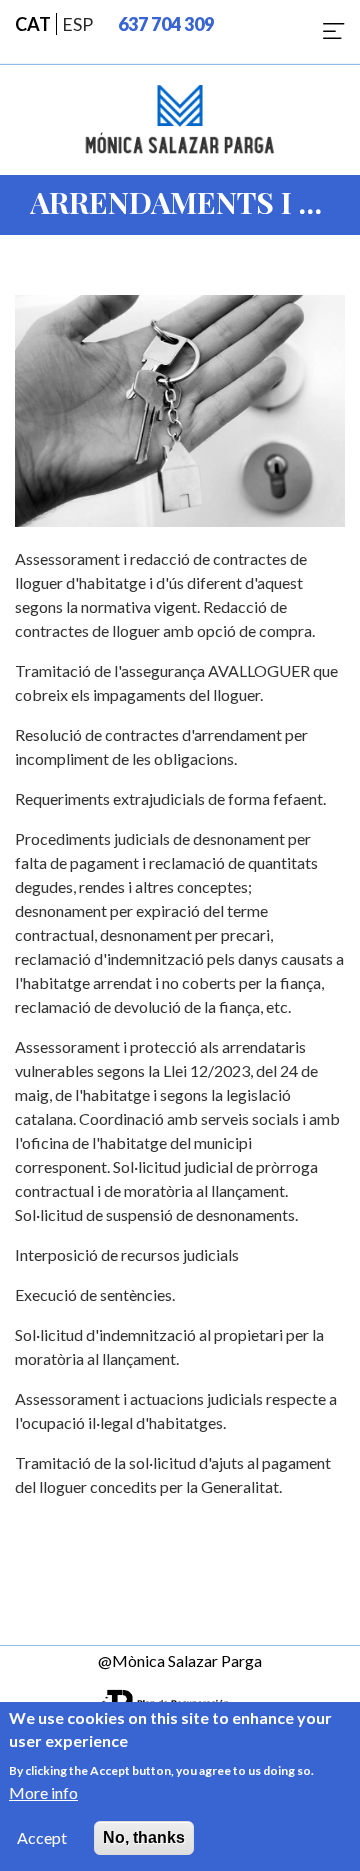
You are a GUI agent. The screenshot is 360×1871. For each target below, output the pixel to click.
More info (43, 1792)
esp (77, 24)
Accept (42, 1837)
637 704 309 (166, 24)
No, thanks (144, 1837)
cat (33, 24)
